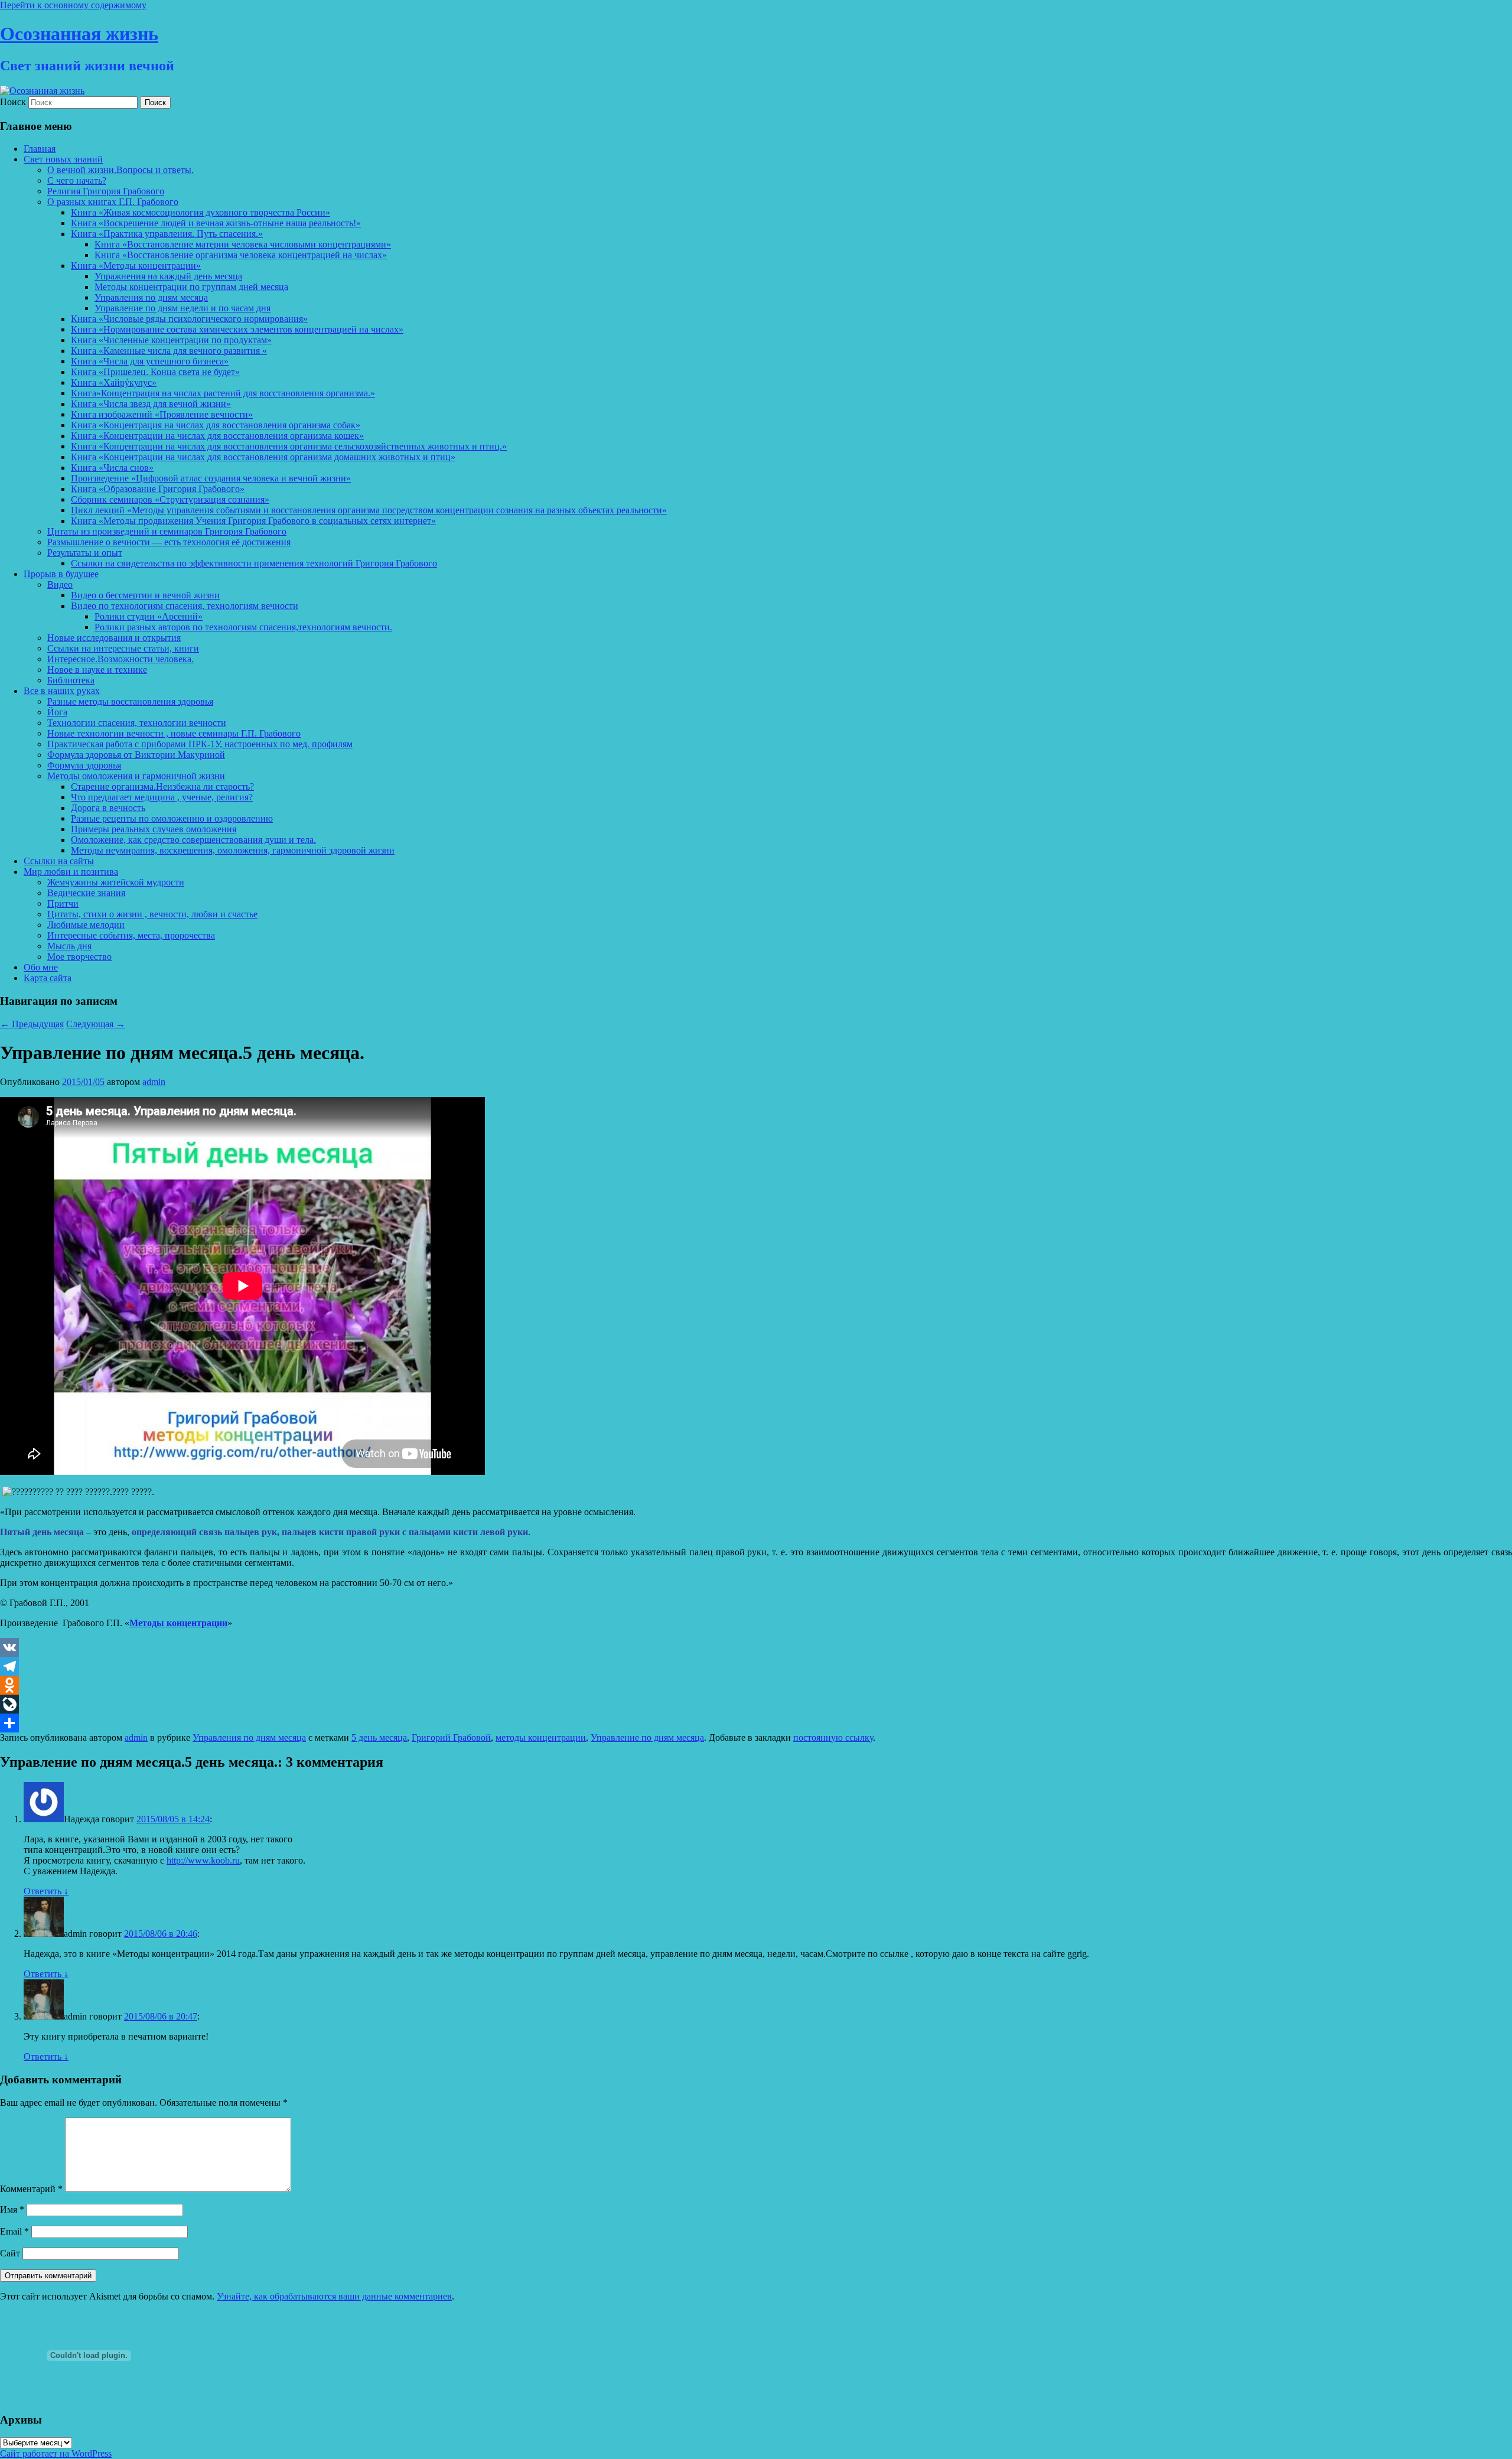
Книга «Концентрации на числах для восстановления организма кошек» (217, 436)
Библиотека (71, 680)
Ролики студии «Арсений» (149, 616)
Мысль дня (69, 946)
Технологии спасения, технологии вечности (137, 723)
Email (14, 2231)
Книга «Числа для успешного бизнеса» (150, 361)
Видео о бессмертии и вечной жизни (145, 595)
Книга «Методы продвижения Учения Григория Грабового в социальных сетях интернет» (253, 521)
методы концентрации (541, 1737)
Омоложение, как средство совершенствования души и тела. (193, 840)
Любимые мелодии (86, 925)
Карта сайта (48, 978)
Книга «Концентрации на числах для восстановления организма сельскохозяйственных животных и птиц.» (289, 446)
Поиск (13, 102)
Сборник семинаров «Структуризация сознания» (170, 499)
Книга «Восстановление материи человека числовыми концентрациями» (243, 244)
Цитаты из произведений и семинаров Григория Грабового (167, 531)
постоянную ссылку (833, 1737)
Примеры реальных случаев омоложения (154, 829)
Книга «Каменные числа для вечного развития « (169, 351)
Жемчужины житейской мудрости (116, 882)
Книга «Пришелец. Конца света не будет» (155, 372)
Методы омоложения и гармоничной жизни (136, 776)
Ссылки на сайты (59, 861)
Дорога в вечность (108, 808)
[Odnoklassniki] (756, 1685)
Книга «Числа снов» (112, 468)
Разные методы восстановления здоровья (130, 701)
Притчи (63, 903)
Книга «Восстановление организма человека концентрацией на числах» (241, 255)
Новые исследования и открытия (114, 638)
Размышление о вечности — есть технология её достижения (169, 542)
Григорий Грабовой (451, 1737)
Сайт (10, 2253)
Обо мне (41, 967)
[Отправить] (756, 1723)
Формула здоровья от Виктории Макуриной (136, 755)
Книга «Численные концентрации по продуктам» (171, 340)
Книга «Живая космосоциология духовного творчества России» (201, 212)
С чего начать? (77, 180)
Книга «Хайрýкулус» (114, 382)
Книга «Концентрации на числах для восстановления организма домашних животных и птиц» (263, 457)
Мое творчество (79, 957)
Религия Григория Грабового (106, 191)
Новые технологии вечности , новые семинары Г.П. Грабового (174, 733)
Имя (12, 2209)
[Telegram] (756, 1666)
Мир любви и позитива (71, 872)
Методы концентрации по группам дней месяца (191, 287)
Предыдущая (32, 1024)
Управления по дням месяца (151, 297)
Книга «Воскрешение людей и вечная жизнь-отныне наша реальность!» (216, 223)
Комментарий (31, 2189)
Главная (40, 149)
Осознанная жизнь (79, 34)
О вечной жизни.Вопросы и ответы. (120, 170)
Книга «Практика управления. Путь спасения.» (167, 234)
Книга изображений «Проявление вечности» (162, 414)
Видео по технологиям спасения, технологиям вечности (185, 606)
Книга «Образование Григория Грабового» (158, 489)
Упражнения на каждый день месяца (168, 276)
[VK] (756, 1647)
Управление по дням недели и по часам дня (183, 308)
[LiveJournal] (756, 1704)
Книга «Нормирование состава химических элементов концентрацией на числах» (237, 329)
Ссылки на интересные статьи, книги (123, 648)
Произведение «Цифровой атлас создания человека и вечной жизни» (211, 478)
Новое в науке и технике (97, 670)
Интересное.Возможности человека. (120, 659)
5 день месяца (379, 1737)
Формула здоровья (84, 765)
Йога (57, 712)
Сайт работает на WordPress (56, 2453)
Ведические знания (86, 893)
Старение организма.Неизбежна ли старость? (162, 786)
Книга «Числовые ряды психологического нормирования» (189, 319)
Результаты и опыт (85, 553)
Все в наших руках (62, 691)
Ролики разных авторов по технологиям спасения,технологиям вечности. (243, 627)
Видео (60, 584)
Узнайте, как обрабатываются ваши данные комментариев (334, 2296)
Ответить (46, 1891)
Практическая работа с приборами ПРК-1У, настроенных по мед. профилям (200, 744)
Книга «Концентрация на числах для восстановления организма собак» (216, 425)
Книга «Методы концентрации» (136, 266)
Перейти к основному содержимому (73, 5)
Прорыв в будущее (61, 574)
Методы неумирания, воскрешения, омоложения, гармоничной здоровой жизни (233, 850)
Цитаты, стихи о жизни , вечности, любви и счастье (152, 914)
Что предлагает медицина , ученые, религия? (162, 797)
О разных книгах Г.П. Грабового (113, 202)
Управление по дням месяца (647, 1737)
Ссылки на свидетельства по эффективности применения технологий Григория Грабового (254, 563)
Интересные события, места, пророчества (131, 935)
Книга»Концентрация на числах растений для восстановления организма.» (223, 393)
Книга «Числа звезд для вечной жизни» (151, 404)
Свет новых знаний (63, 159)
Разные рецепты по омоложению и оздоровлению (172, 818)
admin (154, 1082)
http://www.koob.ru (203, 1860)
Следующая (96, 1024)
